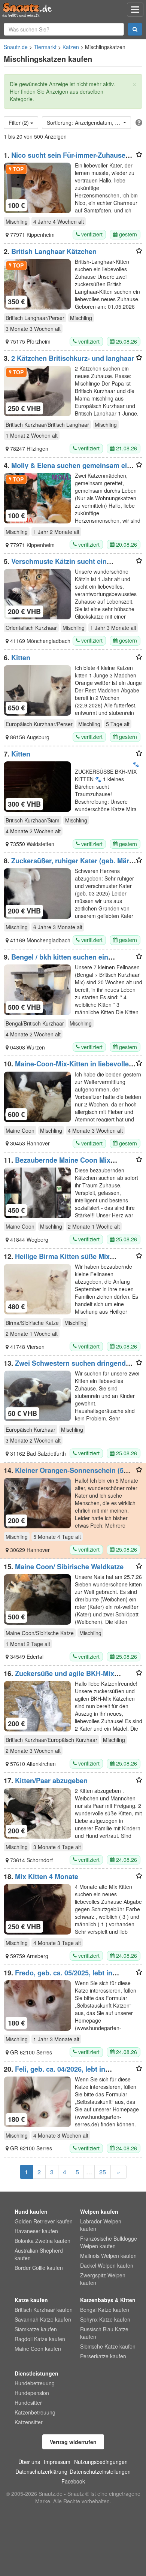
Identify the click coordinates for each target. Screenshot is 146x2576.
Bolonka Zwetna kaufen (42, 2241)
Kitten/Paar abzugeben (51, 1781)
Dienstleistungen (36, 2373)
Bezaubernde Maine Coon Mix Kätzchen (57, 1164)
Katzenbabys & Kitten (108, 2300)
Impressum (57, 2462)
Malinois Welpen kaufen (108, 2256)
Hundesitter (28, 2403)
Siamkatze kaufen (36, 2329)
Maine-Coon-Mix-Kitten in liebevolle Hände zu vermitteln (66, 1067)
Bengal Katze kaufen (105, 2310)
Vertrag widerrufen (73, 2442)
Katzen (71, 47)
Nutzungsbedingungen (101, 2462)
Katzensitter (29, 2422)
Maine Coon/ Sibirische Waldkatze (69, 1567)
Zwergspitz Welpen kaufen (103, 2279)
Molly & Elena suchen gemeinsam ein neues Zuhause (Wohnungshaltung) (67, 469)
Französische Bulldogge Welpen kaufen (109, 2242)
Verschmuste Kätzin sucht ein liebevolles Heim (55, 565)
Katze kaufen (31, 2300)
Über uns (29, 2462)
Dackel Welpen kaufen (107, 2265)
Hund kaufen (31, 2211)
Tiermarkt (45, 47)
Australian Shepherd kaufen (39, 2254)
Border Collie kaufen (39, 2268)
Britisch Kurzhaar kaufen (44, 2310)
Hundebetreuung (35, 2383)
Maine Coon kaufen (38, 2349)
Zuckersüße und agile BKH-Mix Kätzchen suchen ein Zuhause (59, 1677)
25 (103, 2172)
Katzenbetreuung (35, 2412)
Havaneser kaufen (36, 2231)
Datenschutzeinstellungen (100, 2471)
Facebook (73, 2481)
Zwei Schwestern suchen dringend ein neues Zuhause (65, 1367)
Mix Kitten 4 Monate (47, 1876)
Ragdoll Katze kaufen (40, 2339)
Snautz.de (16, 47)
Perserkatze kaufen (103, 2356)
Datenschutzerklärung (41, 2471)
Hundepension (32, 2393)
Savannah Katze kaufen (43, 2319)
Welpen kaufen (99, 2211)
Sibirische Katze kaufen (108, 2346)
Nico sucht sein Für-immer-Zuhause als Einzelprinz (65, 159)
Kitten (21, 658)
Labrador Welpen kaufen (101, 2225)
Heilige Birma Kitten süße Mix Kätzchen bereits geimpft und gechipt (64, 1260)
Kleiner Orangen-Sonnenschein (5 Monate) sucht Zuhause (64, 1474)
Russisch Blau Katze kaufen (104, 2333)
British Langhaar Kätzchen (54, 251)
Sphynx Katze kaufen (105, 2319)
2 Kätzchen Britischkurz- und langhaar (73, 358)
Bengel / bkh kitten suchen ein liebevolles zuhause (56, 961)
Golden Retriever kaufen (44, 2221)
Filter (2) (19, 123)
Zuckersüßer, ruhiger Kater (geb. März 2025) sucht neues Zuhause (68, 864)
